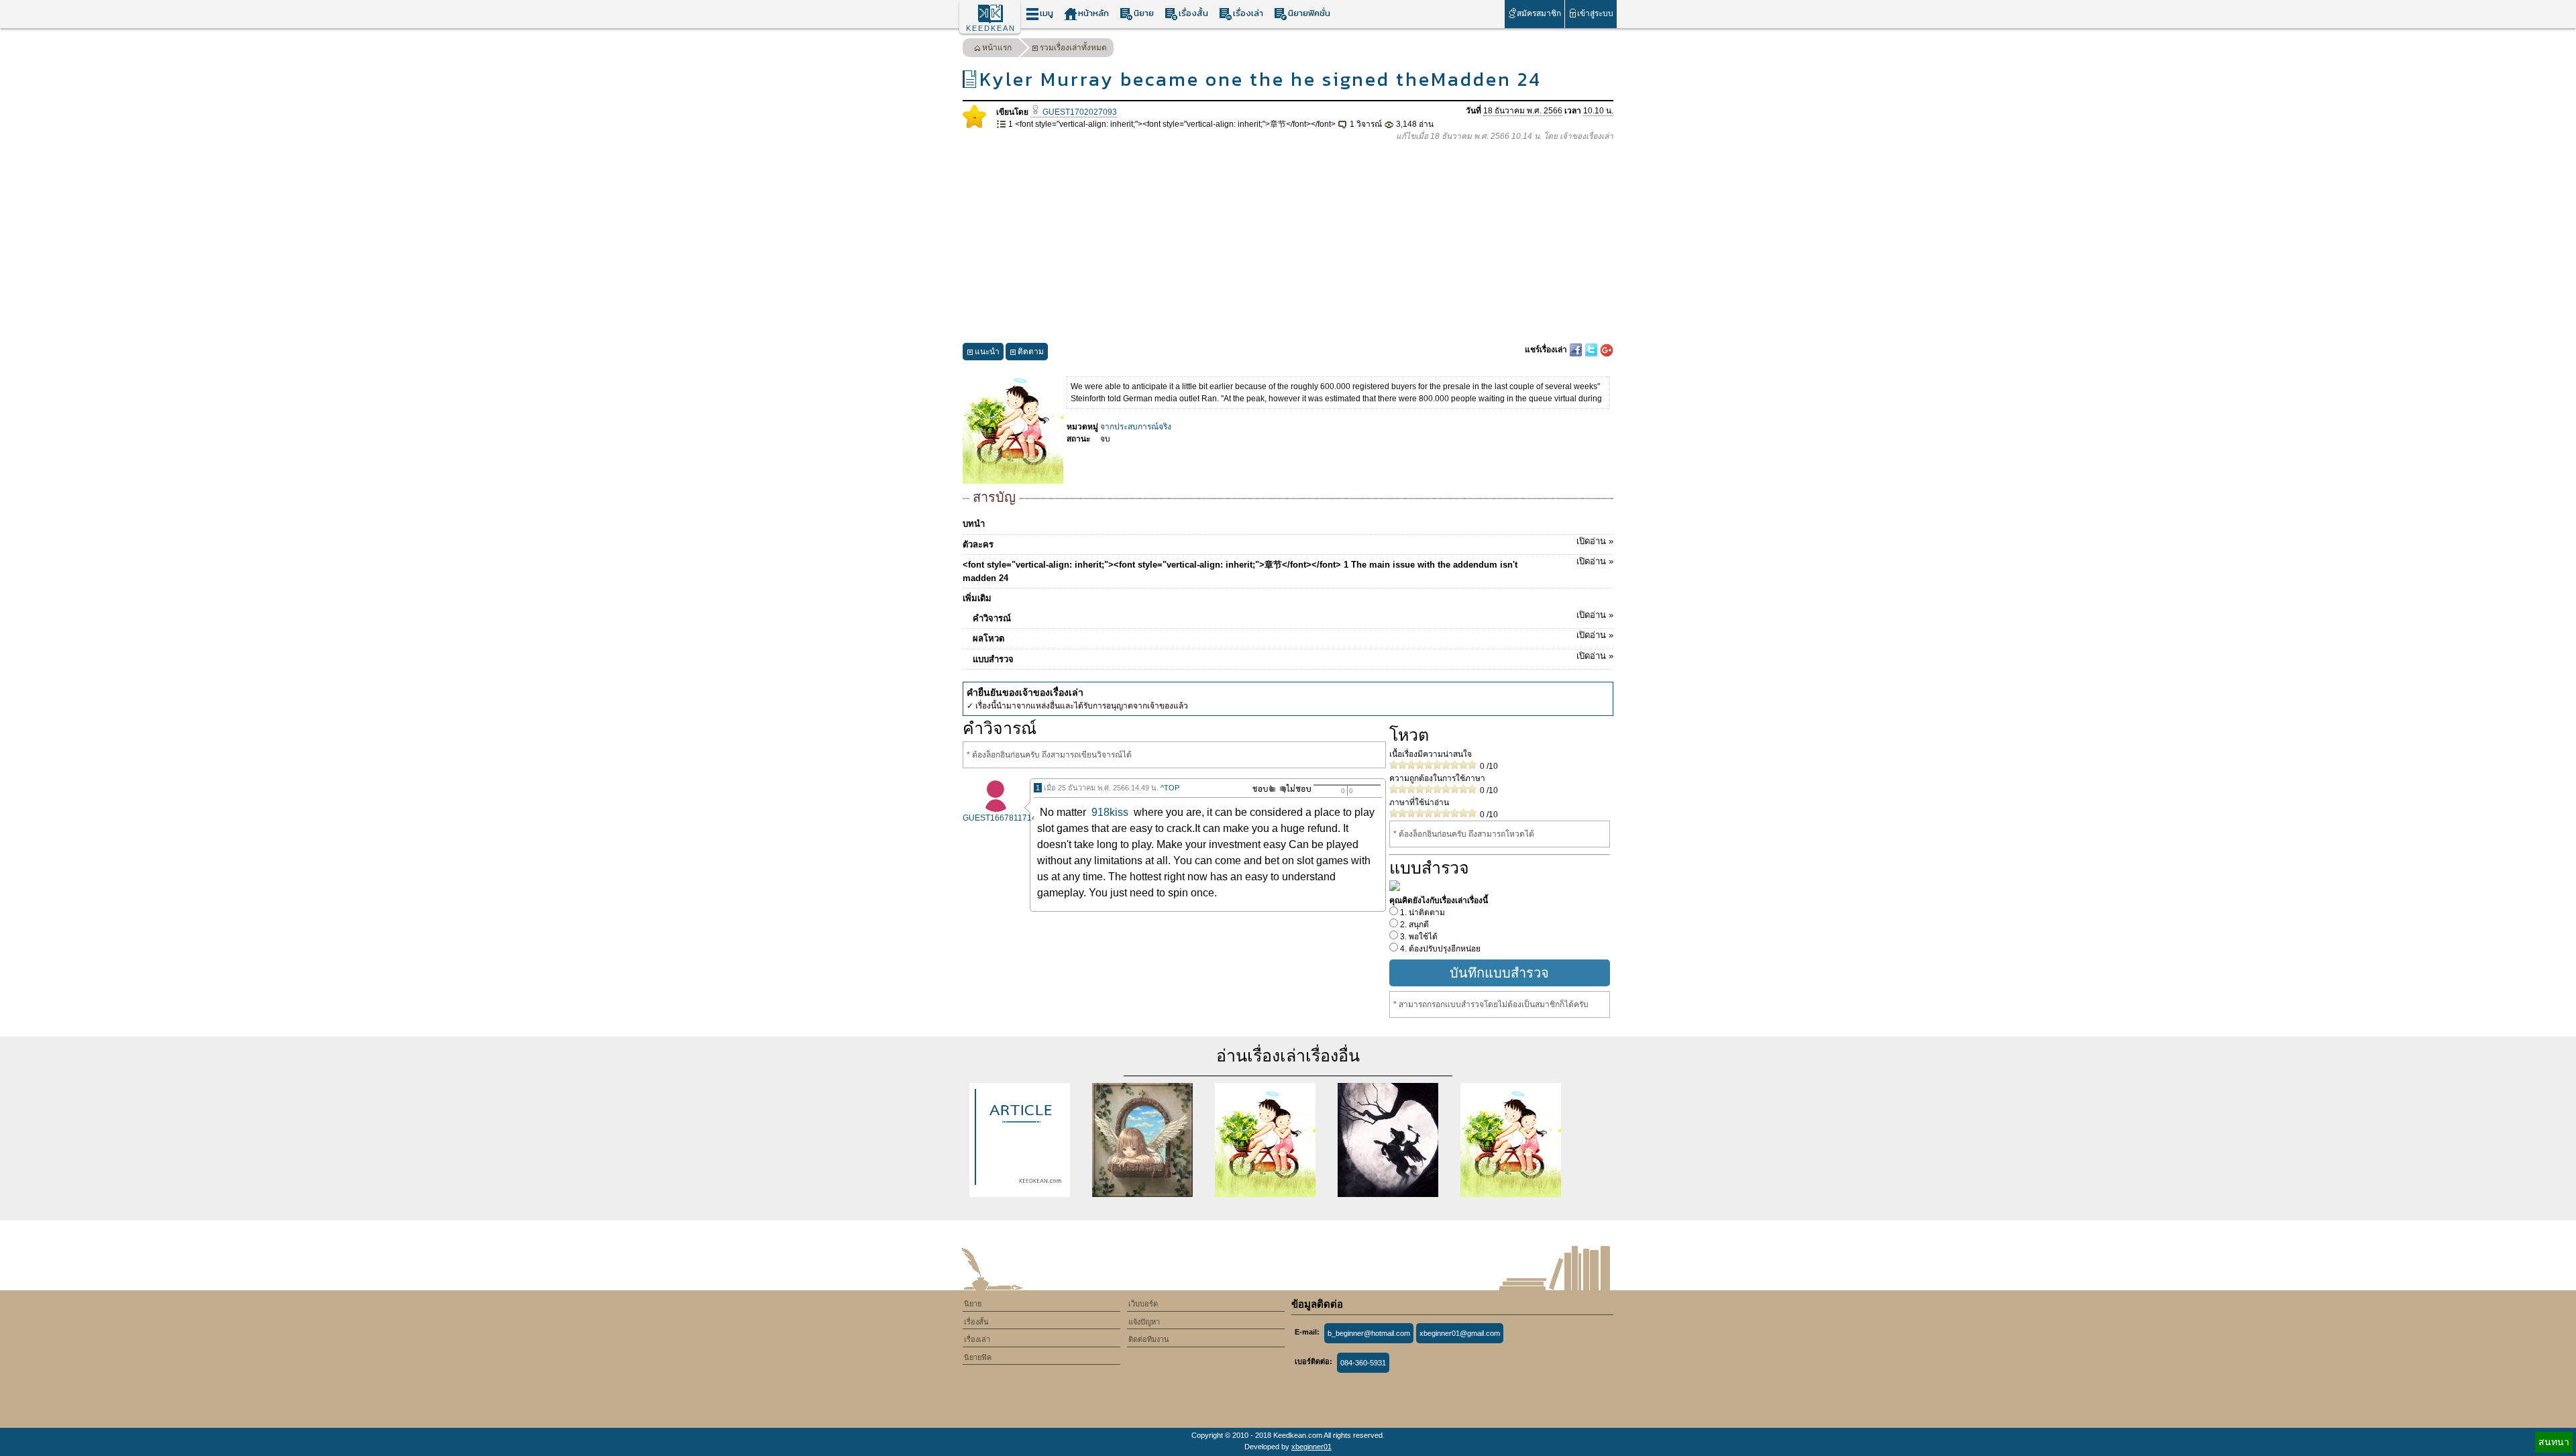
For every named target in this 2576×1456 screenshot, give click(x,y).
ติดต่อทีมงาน (1149, 1339)
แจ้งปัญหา (1144, 1322)
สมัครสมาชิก (1539, 13)
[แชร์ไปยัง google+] (1607, 350)
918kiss (1110, 812)
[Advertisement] (1288, 243)
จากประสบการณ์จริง (1136, 427)
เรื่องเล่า (1248, 13)
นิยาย (1144, 13)
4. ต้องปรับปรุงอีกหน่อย (1439, 949)
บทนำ (974, 524)
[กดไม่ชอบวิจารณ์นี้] (1295, 789)
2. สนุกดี (1413, 925)
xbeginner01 (1311, 1447)
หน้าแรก (997, 48)
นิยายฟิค (978, 1357)
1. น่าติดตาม (1421, 913)
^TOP (1170, 788)
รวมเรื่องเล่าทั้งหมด (1073, 48)
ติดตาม (1031, 352)
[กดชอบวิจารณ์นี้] (1260, 789)
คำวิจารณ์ (1293, 617)
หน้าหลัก (1093, 13)
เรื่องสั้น (1193, 13)
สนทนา (2554, 1442)
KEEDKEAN (991, 28)
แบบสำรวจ (1293, 658)
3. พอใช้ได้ (1418, 937)
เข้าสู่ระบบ (1595, 13)
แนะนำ (987, 352)
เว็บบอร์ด (1143, 1304)
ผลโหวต (1293, 637)
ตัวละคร (1288, 543)
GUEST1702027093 (1079, 112)
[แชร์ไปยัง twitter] (1592, 350)
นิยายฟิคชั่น (1309, 13)
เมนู (1046, 13)
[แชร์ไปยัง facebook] (1577, 350)
